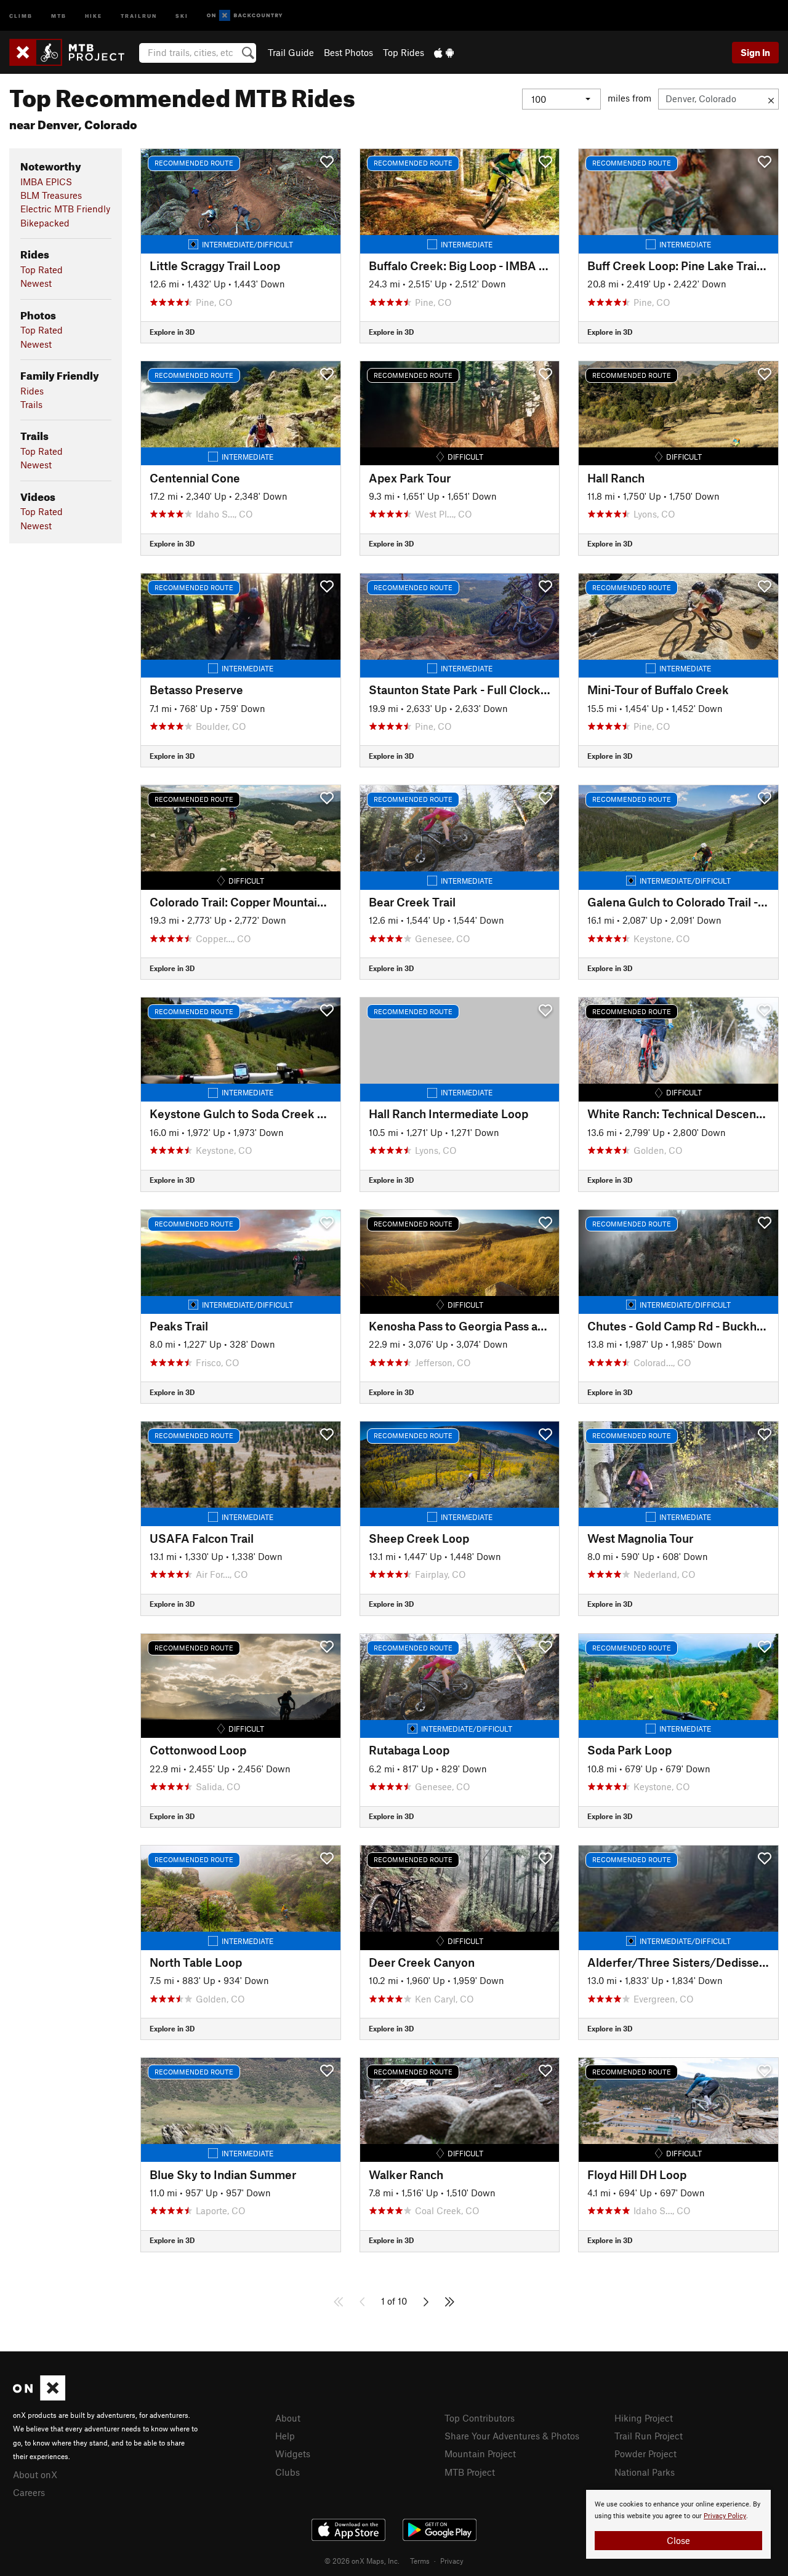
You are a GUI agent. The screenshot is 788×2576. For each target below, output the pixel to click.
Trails (31, 404)
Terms (420, 2561)
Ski (182, 15)
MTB (59, 15)
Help (285, 2436)
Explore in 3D (172, 332)
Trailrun (139, 15)
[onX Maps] (39, 2397)
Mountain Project (480, 2454)
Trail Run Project (649, 2436)
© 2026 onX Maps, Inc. (362, 2561)
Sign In (755, 52)
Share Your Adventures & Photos (512, 2436)
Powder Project (645, 2454)
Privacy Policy (725, 2516)
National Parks (645, 2472)
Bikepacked (45, 223)
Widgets (293, 2454)
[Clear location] (771, 99)
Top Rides (404, 52)
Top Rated (42, 270)
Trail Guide (291, 52)
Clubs (287, 2472)
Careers (29, 2492)
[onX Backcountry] (245, 16)
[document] (678, 2524)
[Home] (73, 52)
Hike (94, 15)
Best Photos (348, 52)
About (288, 2418)
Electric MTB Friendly (65, 209)
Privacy (452, 2561)
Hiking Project (644, 2418)
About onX (35, 2474)
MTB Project (470, 2472)
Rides (32, 391)
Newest (36, 283)
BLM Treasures (51, 195)
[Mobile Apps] (444, 52)
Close (678, 2540)
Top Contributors (480, 2418)
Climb (21, 15)
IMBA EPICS (46, 182)
